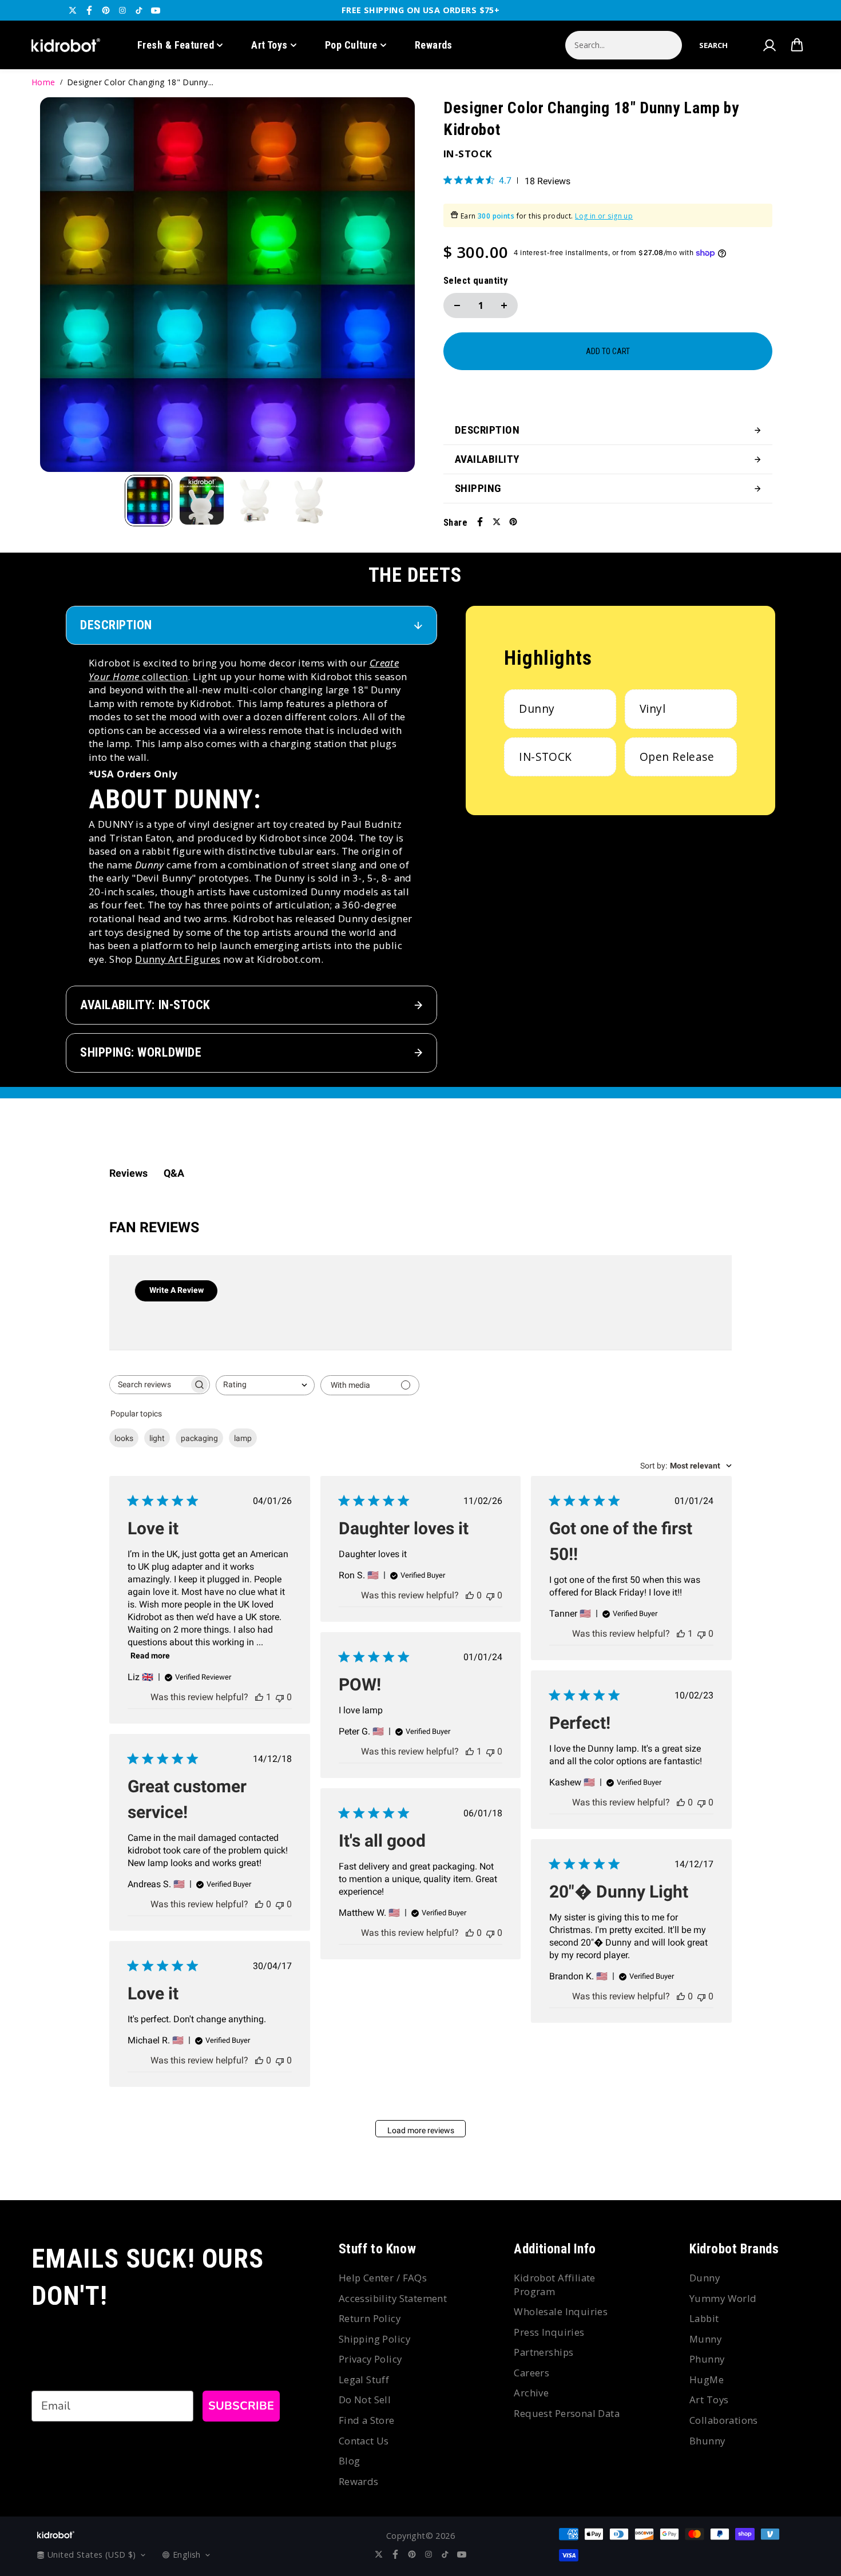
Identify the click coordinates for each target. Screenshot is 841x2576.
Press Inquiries (549, 2332)
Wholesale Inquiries (561, 2311)
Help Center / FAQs (383, 2278)
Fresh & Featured (176, 45)
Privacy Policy (370, 2359)
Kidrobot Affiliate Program (555, 2285)
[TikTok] (139, 10)
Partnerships (544, 2352)
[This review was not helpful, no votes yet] (280, 1697)
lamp (243, 1438)
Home (43, 82)
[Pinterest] (106, 10)
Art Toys (269, 45)
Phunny (707, 2359)
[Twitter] (73, 10)
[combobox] (265, 1385)
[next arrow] (392, 286)
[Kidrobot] (66, 45)
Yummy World (723, 2298)
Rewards (434, 45)
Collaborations (724, 2420)
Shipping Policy (374, 2339)
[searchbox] (149, 1385)
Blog (350, 2461)
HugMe (707, 2379)
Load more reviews (421, 2130)
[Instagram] (122, 10)
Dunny (705, 2278)
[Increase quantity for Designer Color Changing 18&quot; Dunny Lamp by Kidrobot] (504, 305)
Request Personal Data (567, 2413)
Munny (705, 2339)
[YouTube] (156, 10)
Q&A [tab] (174, 1173)
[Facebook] (89, 10)
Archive (531, 2393)
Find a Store (367, 2420)
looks (124, 1438)
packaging (199, 1438)
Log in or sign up (604, 216)
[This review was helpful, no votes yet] (470, 1595)
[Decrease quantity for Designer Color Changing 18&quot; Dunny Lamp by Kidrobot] (457, 305)
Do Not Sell (365, 2400)
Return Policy (370, 2318)
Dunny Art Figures (178, 959)
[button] (713, 45)
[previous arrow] (62, 286)
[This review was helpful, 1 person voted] (259, 1697)
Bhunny (707, 2441)
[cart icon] (797, 45)
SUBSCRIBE (241, 2406)
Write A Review (176, 1290)
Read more (150, 1656)
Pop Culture (351, 45)
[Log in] (769, 45)
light (157, 1438)
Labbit (704, 2318)
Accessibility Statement (393, 2298)
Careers (531, 2373)
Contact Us (364, 2441)
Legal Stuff (364, 2379)
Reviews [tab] (128, 1173)
